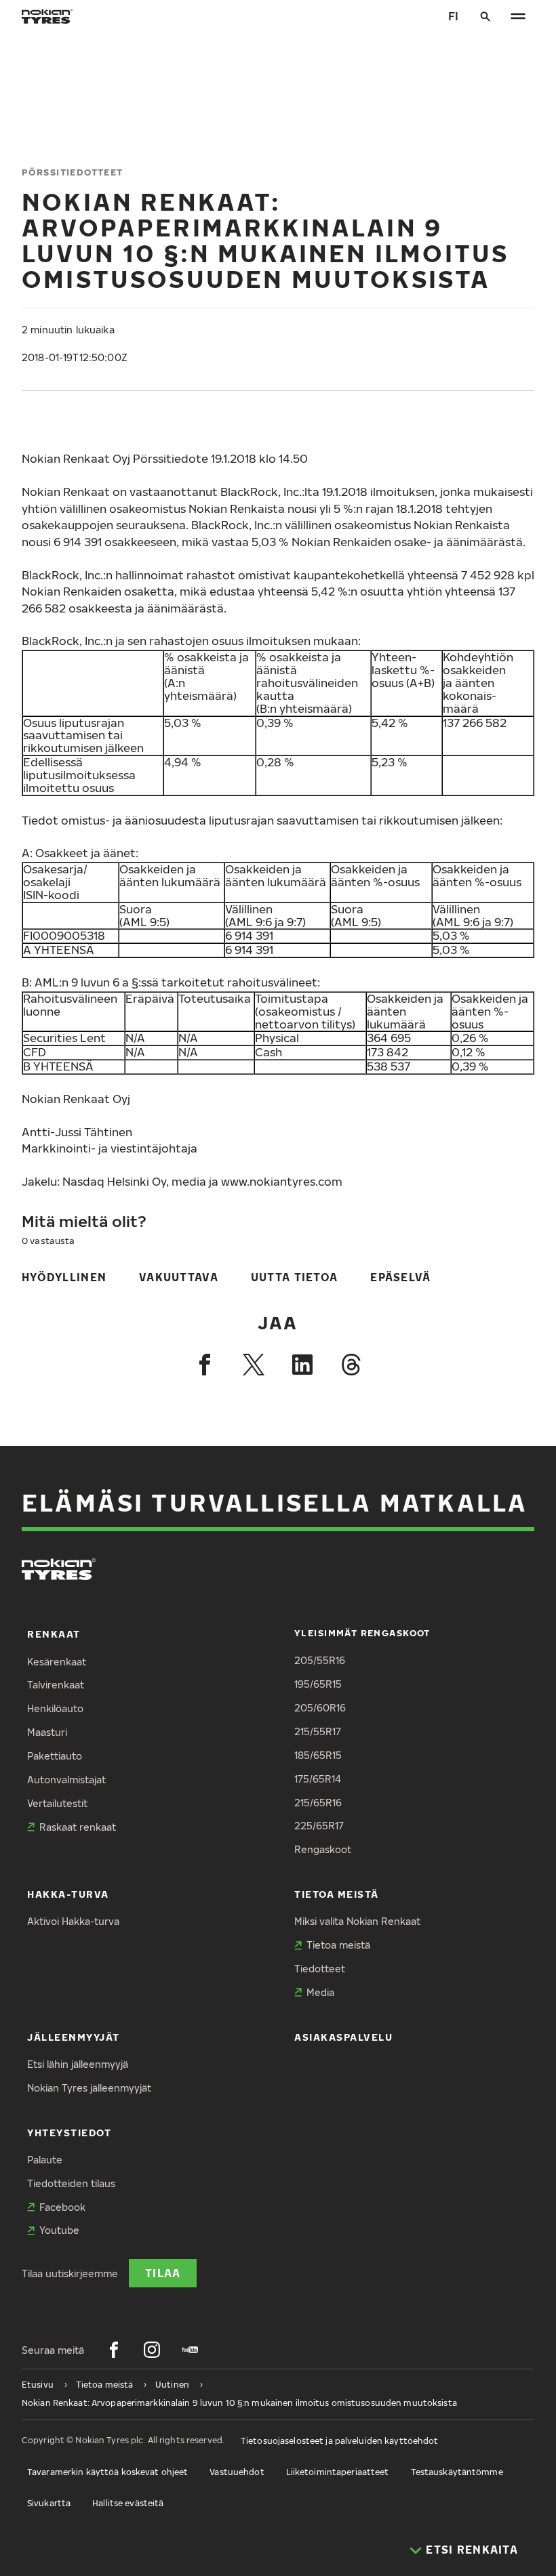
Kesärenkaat (57, 1662)
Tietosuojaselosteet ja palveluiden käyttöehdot (340, 2441)
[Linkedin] (302, 1365)
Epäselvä (400, 1277)
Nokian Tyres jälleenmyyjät (89, 2088)
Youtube (59, 2230)
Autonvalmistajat (66, 1780)
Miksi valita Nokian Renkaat (357, 1921)
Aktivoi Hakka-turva (73, 1921)
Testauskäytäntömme (457, 2472)
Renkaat (54, 1634)
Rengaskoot (323, 1849)
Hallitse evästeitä (128, 2503)
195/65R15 (318, 1684)
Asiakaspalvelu (344, 2037)
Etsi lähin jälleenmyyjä (78, 2064)
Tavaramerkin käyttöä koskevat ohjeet (107, 2472)
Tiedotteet (320, 1969)
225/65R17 (319, 1826)
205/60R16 (320, 1708)
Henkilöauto (55, 1708)
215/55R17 (318, 1731)
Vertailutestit (57, 1803)
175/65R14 (318, 1779)
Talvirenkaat (56, 1685)
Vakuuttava (179, 1277)
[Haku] (485, 16)
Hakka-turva (68, 1894)
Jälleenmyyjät (74, 2037)
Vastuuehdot (237, 2472)
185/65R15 (318, 1755)
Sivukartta (49, 2503)
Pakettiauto (55, 1756)
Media (320, 1992)
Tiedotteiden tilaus (71, 2183)
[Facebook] (205, 1365)
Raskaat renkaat (78, 1827)
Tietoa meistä (337, 1894)
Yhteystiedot (69, 2133)
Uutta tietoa (294, 1277)
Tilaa (163, 2273)
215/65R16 (318, 1803)
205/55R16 (320, 1660)
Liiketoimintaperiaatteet (338, 2472)
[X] (254, 1365)
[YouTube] (190, 2350)
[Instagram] (152, 2350)
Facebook (62, 2207)
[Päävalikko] (518, 16)
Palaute (45, 2160)
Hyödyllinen (64, 1277)
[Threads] (351, 1365)
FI (453, 16)
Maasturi (47, 1732)
